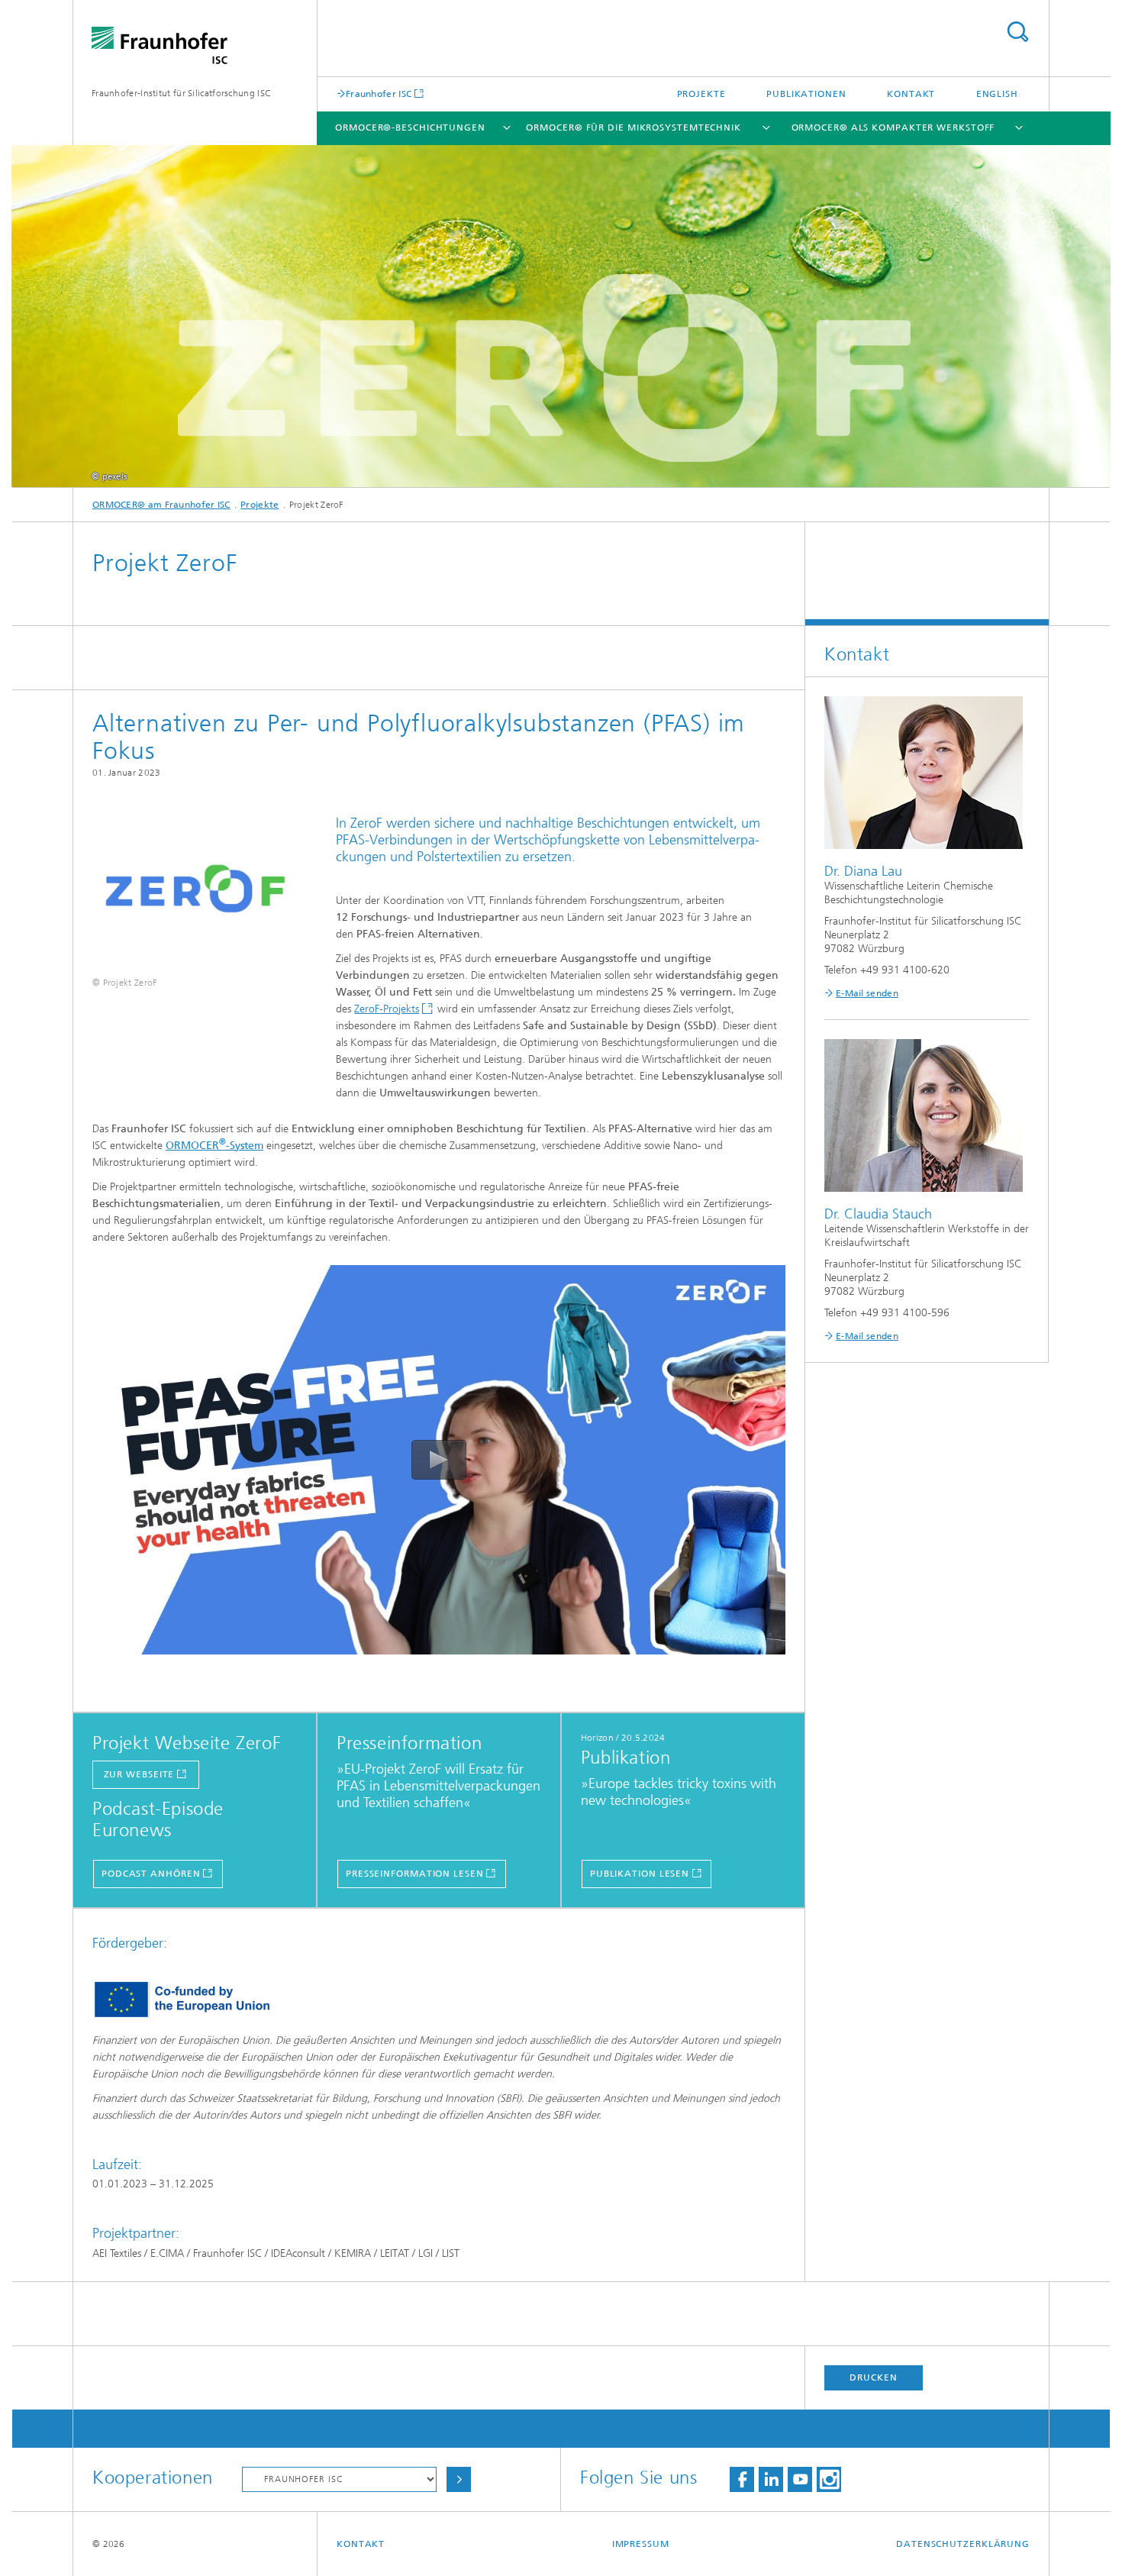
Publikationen (806, 94)
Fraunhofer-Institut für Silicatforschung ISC (181, 93)
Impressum (641, 2544)
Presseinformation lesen (415, 1874)
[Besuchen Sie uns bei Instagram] (829, 2479)
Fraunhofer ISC (379, 94)
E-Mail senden (867, 993)
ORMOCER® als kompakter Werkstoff (893, 128)
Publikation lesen (640, 1874)
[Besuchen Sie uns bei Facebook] (742, 2479)
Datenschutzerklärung (963, 2544)
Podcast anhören (151, 1874)
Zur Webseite (139, 1774)
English (997, 94)
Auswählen (459, 2479)
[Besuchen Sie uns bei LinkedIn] (771, 2479)
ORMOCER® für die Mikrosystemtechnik (634, 128)
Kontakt (911, 94)
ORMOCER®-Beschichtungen (410, 128)
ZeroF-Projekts (387, 1009)
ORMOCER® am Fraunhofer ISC (161, 505)
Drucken (873, 2377)
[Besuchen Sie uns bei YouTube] (800, 2479)
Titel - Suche (1017, 32)
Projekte (701, 94)
